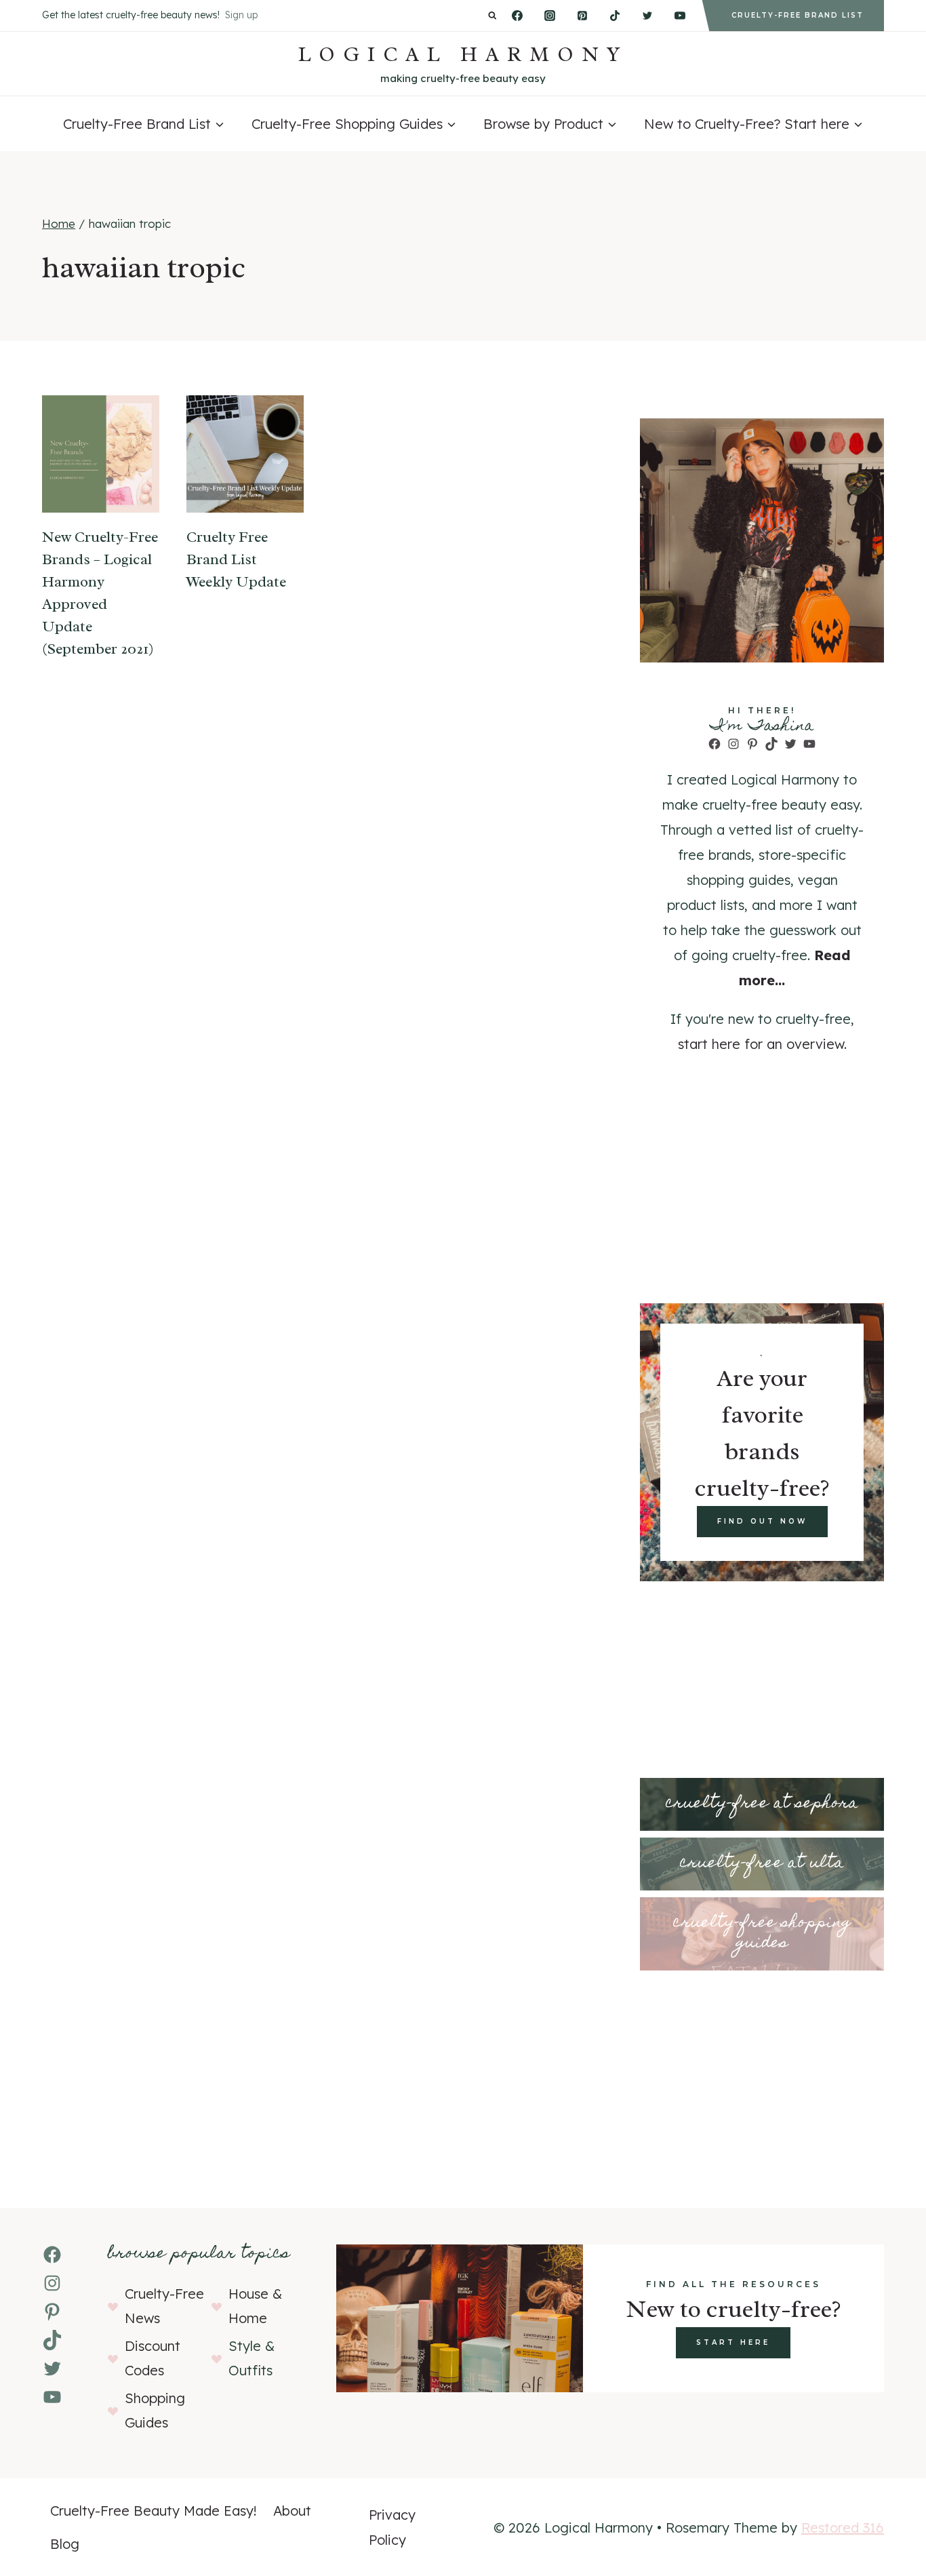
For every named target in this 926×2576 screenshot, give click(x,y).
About (292, 2511)
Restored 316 (843, 2528)
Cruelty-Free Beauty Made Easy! (154, 2511)
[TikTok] (615, 16)
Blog (65, 2544)
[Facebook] (517, 16)
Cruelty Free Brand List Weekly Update (236, 559)
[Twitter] (647, 16)
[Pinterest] (582, 16)
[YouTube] (680, 16)
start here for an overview (761, 1044)
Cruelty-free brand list (798, 15)
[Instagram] (550, 16)
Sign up (241, 15)
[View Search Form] (492, 16)
